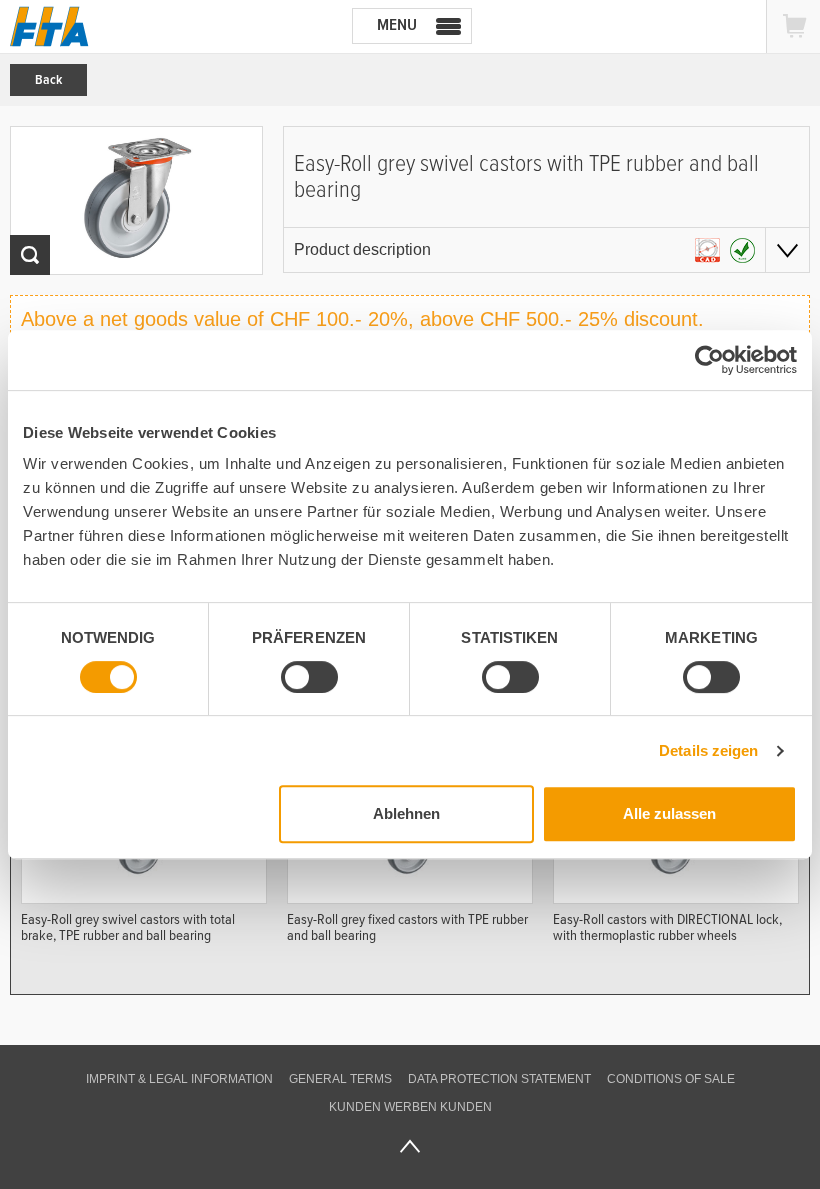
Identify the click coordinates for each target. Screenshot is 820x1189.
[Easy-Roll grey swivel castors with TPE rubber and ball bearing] (136, 200)
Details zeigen (708, 750)
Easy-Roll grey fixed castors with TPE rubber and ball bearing (407, 927)
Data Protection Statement (499, 1079)
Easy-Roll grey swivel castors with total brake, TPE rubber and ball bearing (128, 927)
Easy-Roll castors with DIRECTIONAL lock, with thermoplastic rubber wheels (667, 927)
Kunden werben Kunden (410, 1107)
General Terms (340, 1079)
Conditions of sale (671, 1079)
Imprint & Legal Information (179, 1079)
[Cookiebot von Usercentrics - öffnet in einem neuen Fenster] (709, 360)
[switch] (309, 677)
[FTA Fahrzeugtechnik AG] (49, 26)
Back (48, 80)
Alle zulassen (669, 813)
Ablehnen (406, 813)
